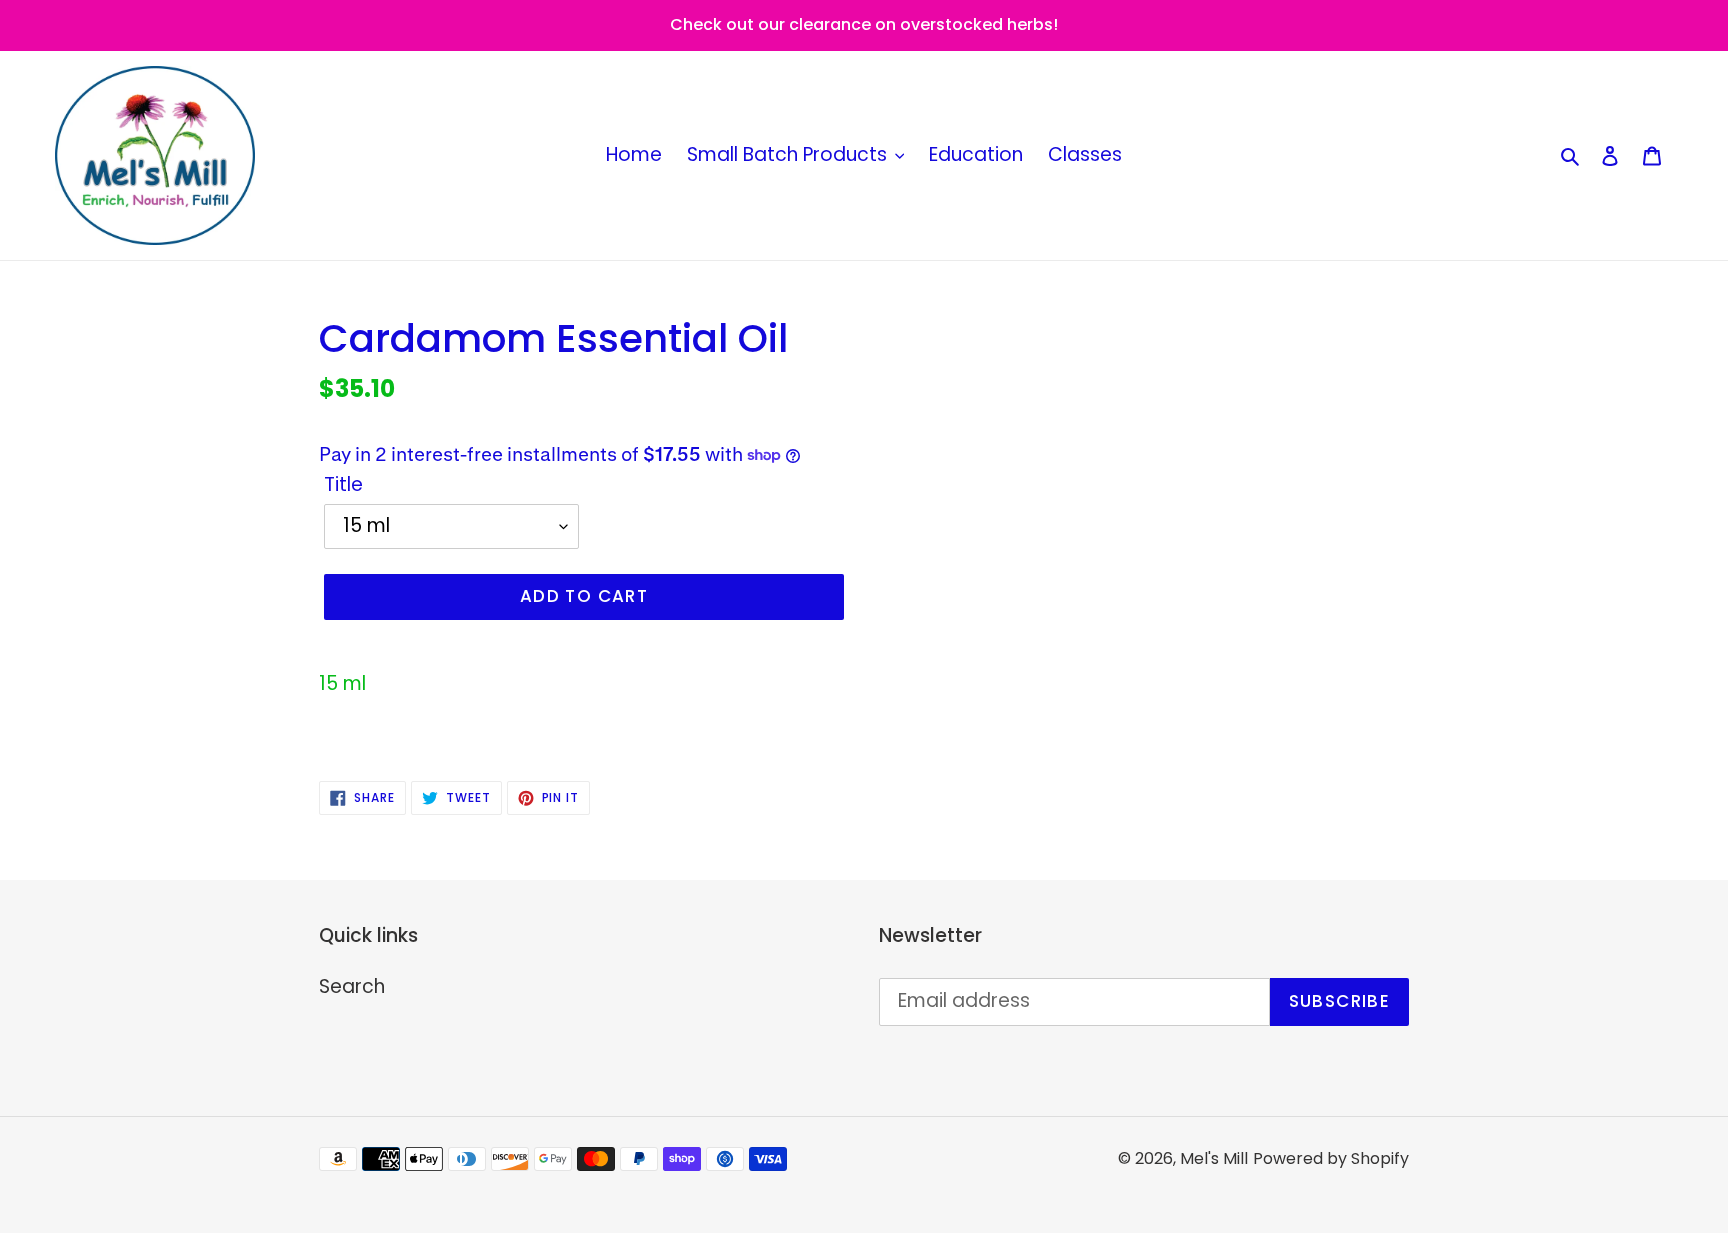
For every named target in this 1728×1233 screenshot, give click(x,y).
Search (352, 986)
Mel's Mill (1214, 1158)
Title (343, 484)
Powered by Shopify (1331, 1158)
